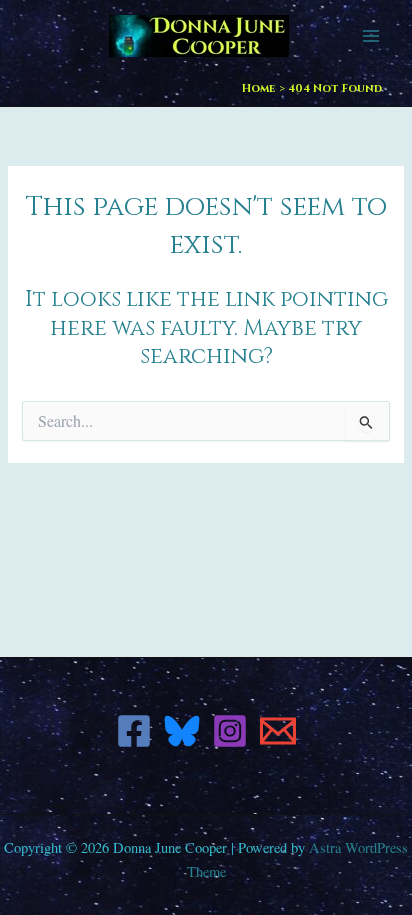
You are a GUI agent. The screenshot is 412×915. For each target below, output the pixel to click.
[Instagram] (230, 731)
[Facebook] (134, 731)
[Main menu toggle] (371, 36)
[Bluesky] (182, 731)
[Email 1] (278, 731)
